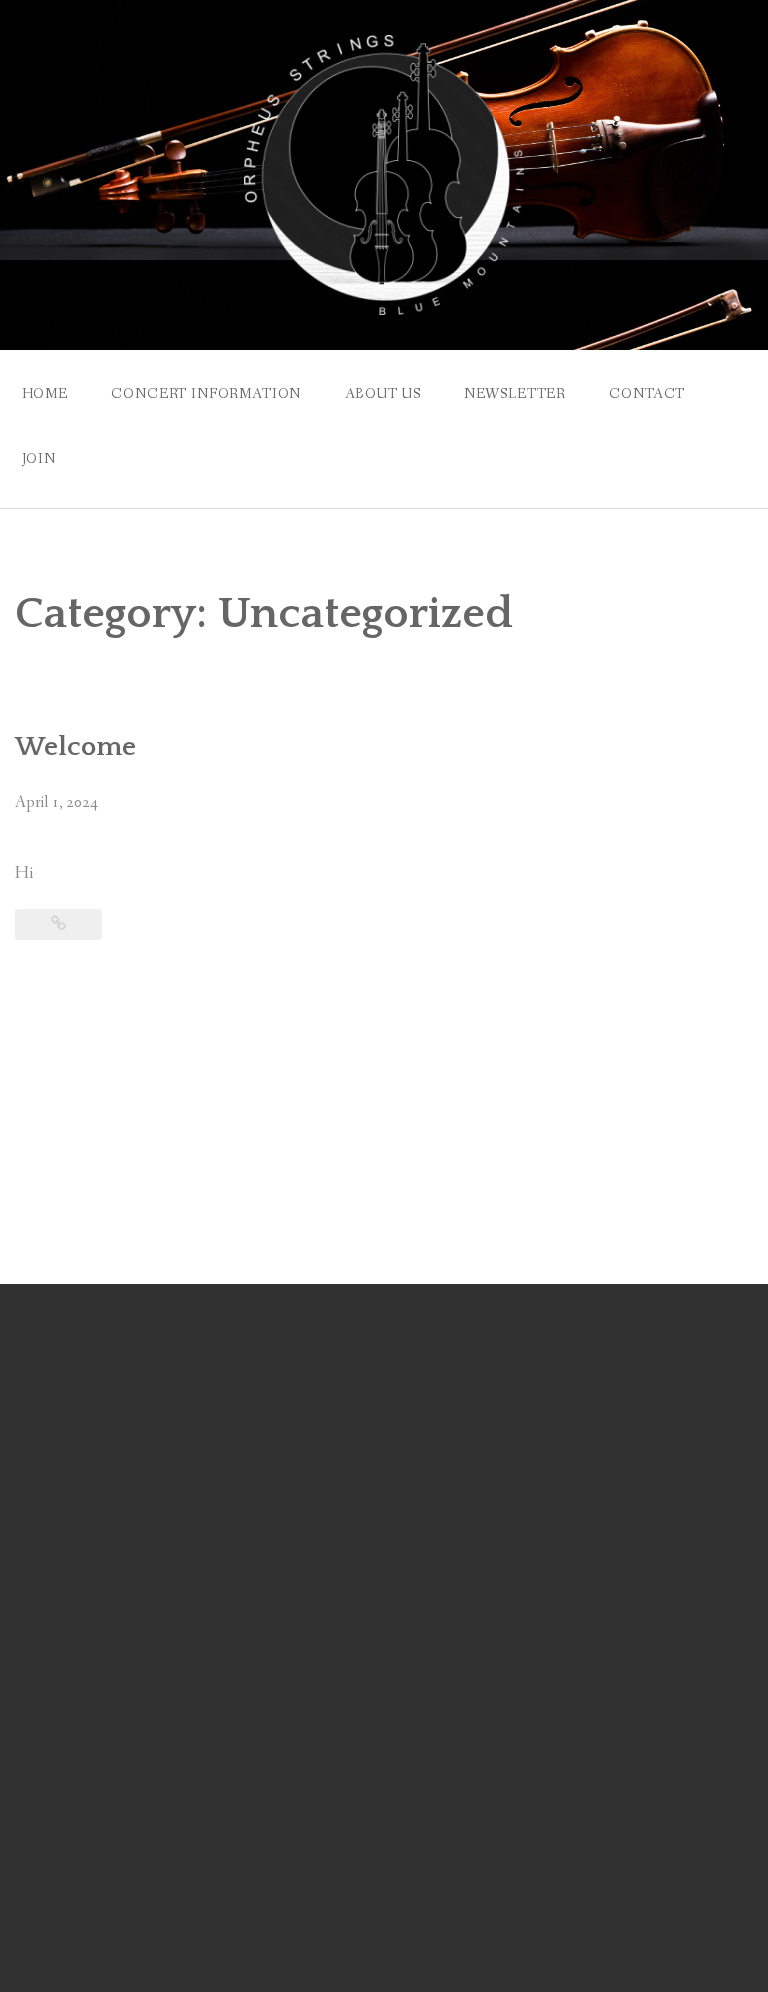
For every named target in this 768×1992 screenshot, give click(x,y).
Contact (647, 394)
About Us (383, 394)
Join (39, 459)
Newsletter (515, 394)
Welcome (75, 747)
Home (45, 394)
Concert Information (206, 394)
